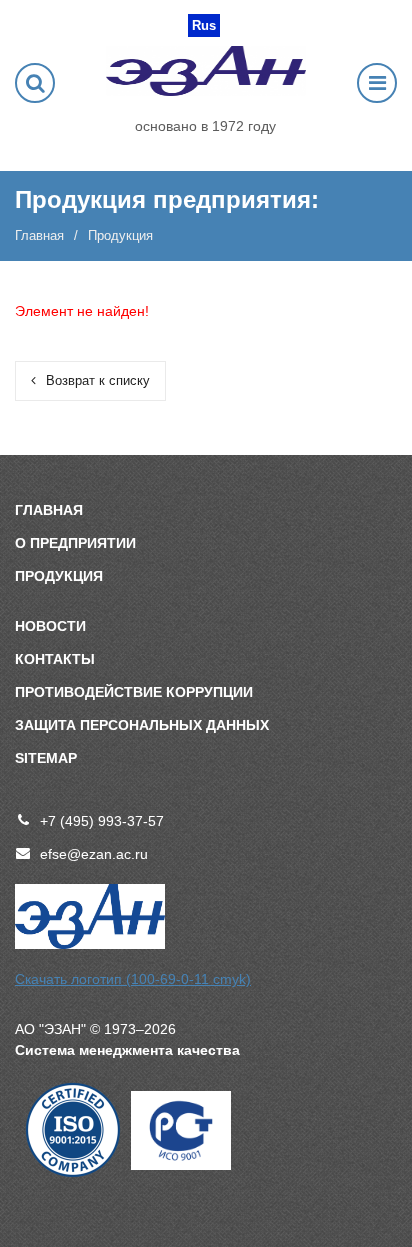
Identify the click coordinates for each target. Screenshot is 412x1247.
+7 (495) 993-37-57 (102, 821)
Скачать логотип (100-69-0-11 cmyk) (133, 979)
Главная (39, 235)
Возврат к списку (98, 380)
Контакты (55, 659)
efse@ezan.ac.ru (94, 854)
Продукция (59, 576)
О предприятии (75, 543)
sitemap (46, 758)
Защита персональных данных (142, 725)
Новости (50, 626)
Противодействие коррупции (134, 692)
